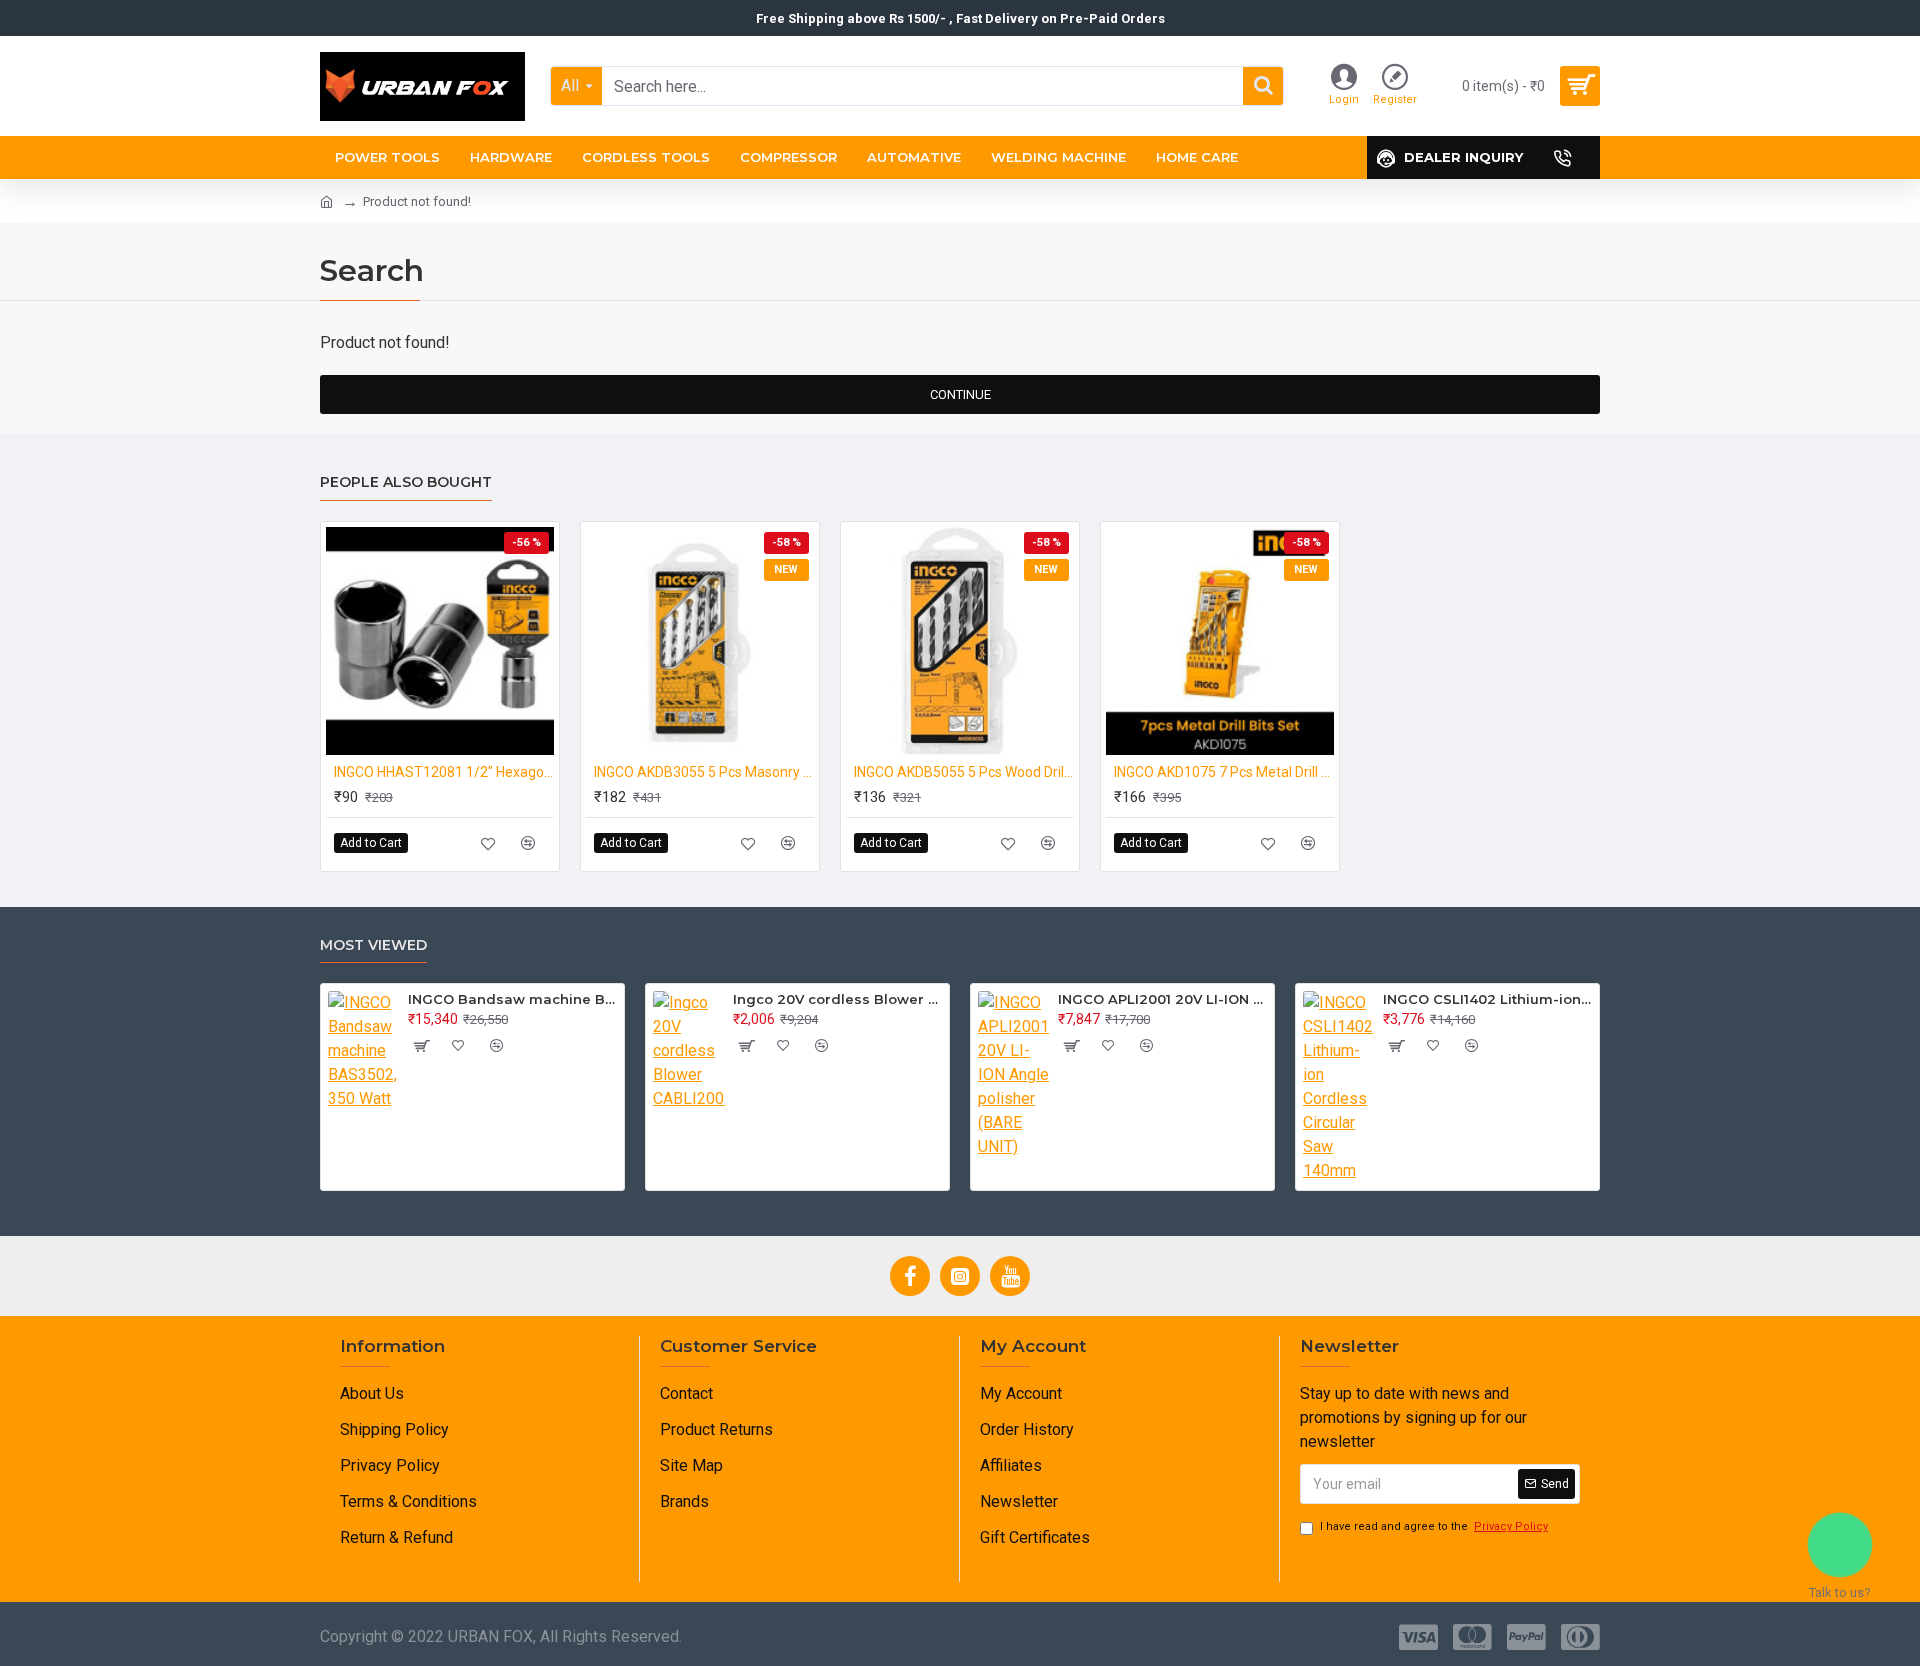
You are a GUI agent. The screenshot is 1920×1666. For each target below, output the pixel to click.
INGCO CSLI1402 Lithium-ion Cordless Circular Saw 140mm (1487, 999)
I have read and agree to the (1434, 1526)
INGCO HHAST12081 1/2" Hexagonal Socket (444, 772)
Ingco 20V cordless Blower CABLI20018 (837, 999)
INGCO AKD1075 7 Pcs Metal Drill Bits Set (1224, 772)
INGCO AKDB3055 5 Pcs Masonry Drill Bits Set (704, 772)
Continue (960, 394)
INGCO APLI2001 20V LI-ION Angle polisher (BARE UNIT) (1162, 999)
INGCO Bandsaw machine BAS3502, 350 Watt (512, 999)
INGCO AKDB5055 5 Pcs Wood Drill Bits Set (964, 772)
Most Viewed (373, 945)
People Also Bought (406, 482)
